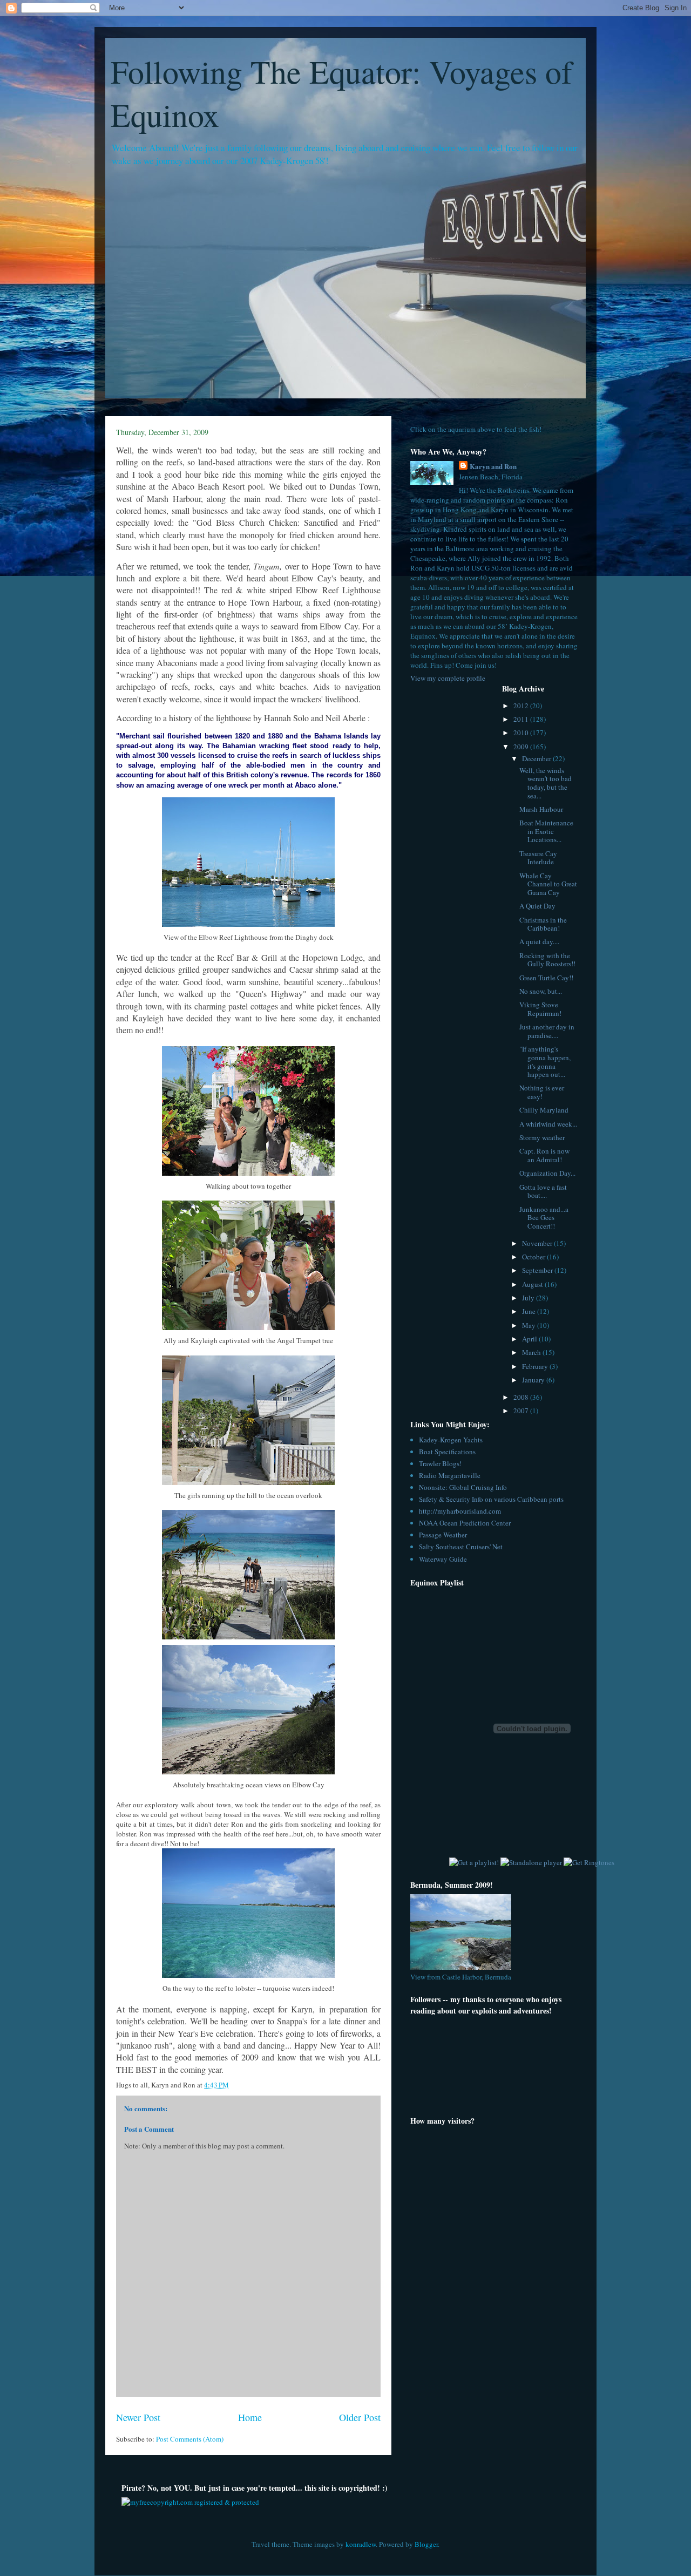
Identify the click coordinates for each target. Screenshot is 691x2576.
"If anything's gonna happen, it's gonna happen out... (545, 1062)
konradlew (361, 2544)
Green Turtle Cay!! (546, 978)
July (529, 1298)
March (532, 1352)
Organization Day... (547, 1173)
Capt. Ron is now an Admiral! (544, 1155)
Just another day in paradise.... (547, 1031)
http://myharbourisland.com (460, 1511)
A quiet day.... (539, 941)
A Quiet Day (537, 906)
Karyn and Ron (493, 466)
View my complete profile (448, 678)
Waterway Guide (443, 1559)
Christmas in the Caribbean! (543, 924)
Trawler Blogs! (440, 1463)
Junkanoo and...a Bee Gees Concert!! (544, 1218)
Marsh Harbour (541, 809)
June (530, 1311)
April (530, 1339)
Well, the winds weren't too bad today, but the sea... (546, 783)
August (533, 1284)
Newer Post (138, 2417)
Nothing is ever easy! (542, 1092)
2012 (522, 706)
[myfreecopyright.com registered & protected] (190, 2502)
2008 (522, 1397)
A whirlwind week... (548, 1124)
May (530, 1325)
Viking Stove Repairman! (540, 1009)
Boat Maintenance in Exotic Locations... (546, 831)
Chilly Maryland (544, 1110)
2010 (522, 733)
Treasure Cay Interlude (538, 858)
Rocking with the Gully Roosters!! (547, 960)
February (536, 1366)
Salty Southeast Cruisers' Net (461, 1547)
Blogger (426, 2544)
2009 (522, 747)
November (538, 1243)
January (534, 1380)
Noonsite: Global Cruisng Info (463, 1487)
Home (250, 2417)
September (538, 1270)
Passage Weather (443, 1535)
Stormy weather (542, 1137)
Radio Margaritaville (450, 1475)
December (537, 758)
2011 (522, 719)
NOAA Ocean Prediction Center (465, 1523)
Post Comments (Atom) (190, 2439)
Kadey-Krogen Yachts (451, 1440)
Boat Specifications (447, 1452)
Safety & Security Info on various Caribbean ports (491, 1499)
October (534, 1257)
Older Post (360, 2417)
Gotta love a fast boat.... (543, 1191)
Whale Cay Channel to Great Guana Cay (548, 884)
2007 (522, 1411)
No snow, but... (541, 991)
